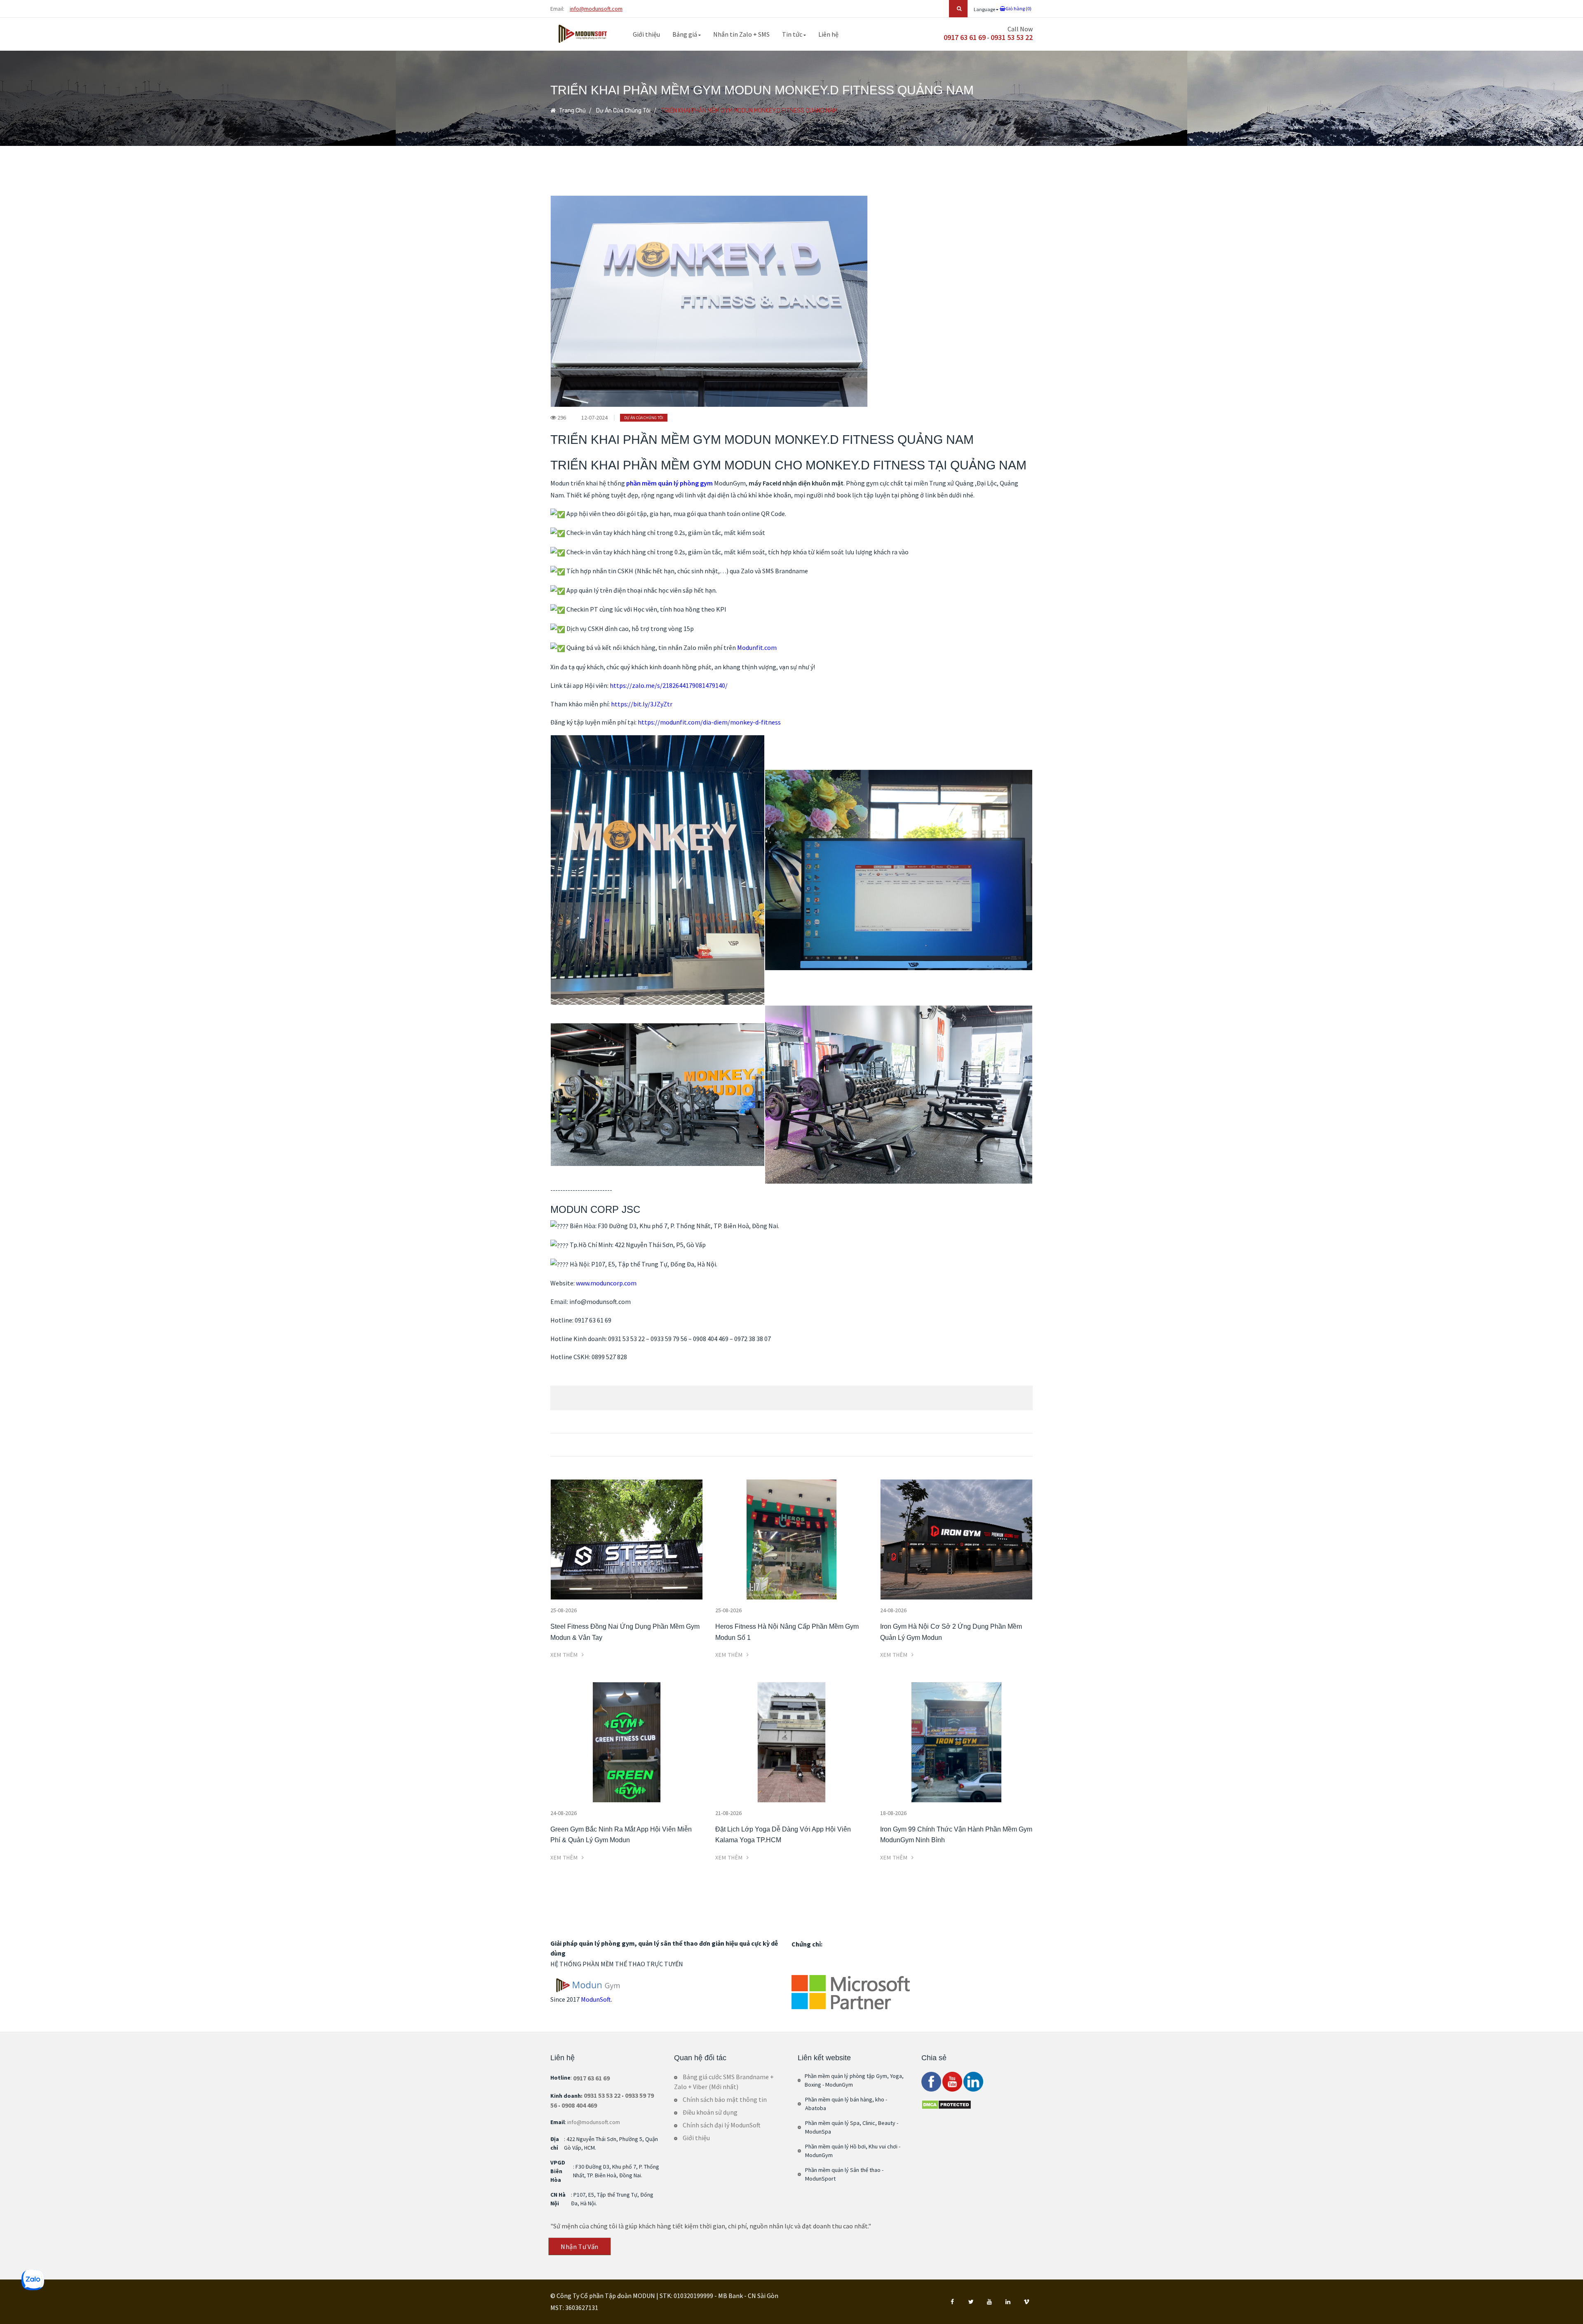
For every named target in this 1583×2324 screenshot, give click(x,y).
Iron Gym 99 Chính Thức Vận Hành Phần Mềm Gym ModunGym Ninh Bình (956, 1835)
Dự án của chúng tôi (623, 111)
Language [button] (985, 9)
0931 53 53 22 (1012, 37)
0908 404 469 (579, 2105)
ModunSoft (596, 1999)
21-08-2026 (728, 1813)
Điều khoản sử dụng (710, 2112)
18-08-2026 (893, 1813)
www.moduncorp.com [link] (606, 1283)
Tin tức (793, 34)
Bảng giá (685, 34)
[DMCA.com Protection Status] (946, 2104)
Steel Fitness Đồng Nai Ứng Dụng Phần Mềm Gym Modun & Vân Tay (625, 1632)
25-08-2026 (564, 1610)
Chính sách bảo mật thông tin (725, 2099)
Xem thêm (565, 1655)
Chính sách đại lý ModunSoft (722, 2125)
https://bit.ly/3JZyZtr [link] (642, 704)
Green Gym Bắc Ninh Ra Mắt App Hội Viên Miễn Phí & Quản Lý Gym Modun (621, 1835)
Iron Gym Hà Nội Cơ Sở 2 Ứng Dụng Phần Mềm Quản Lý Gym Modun (951, 1632)
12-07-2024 (594, 417)
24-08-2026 (893, 1610)
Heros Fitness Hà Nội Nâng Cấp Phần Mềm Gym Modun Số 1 (787, 1632)
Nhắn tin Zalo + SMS (741, 34)
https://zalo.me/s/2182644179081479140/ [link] (669, 685)
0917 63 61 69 (965, 37)
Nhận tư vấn (580, 2247)
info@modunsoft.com (596, 9)
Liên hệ (828, 34)
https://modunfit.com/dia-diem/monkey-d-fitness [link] (709, 722)
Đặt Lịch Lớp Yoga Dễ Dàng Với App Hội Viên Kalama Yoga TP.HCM (783, 1835)
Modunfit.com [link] (757, 647)
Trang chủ (572, 111)
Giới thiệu (646, 34)
